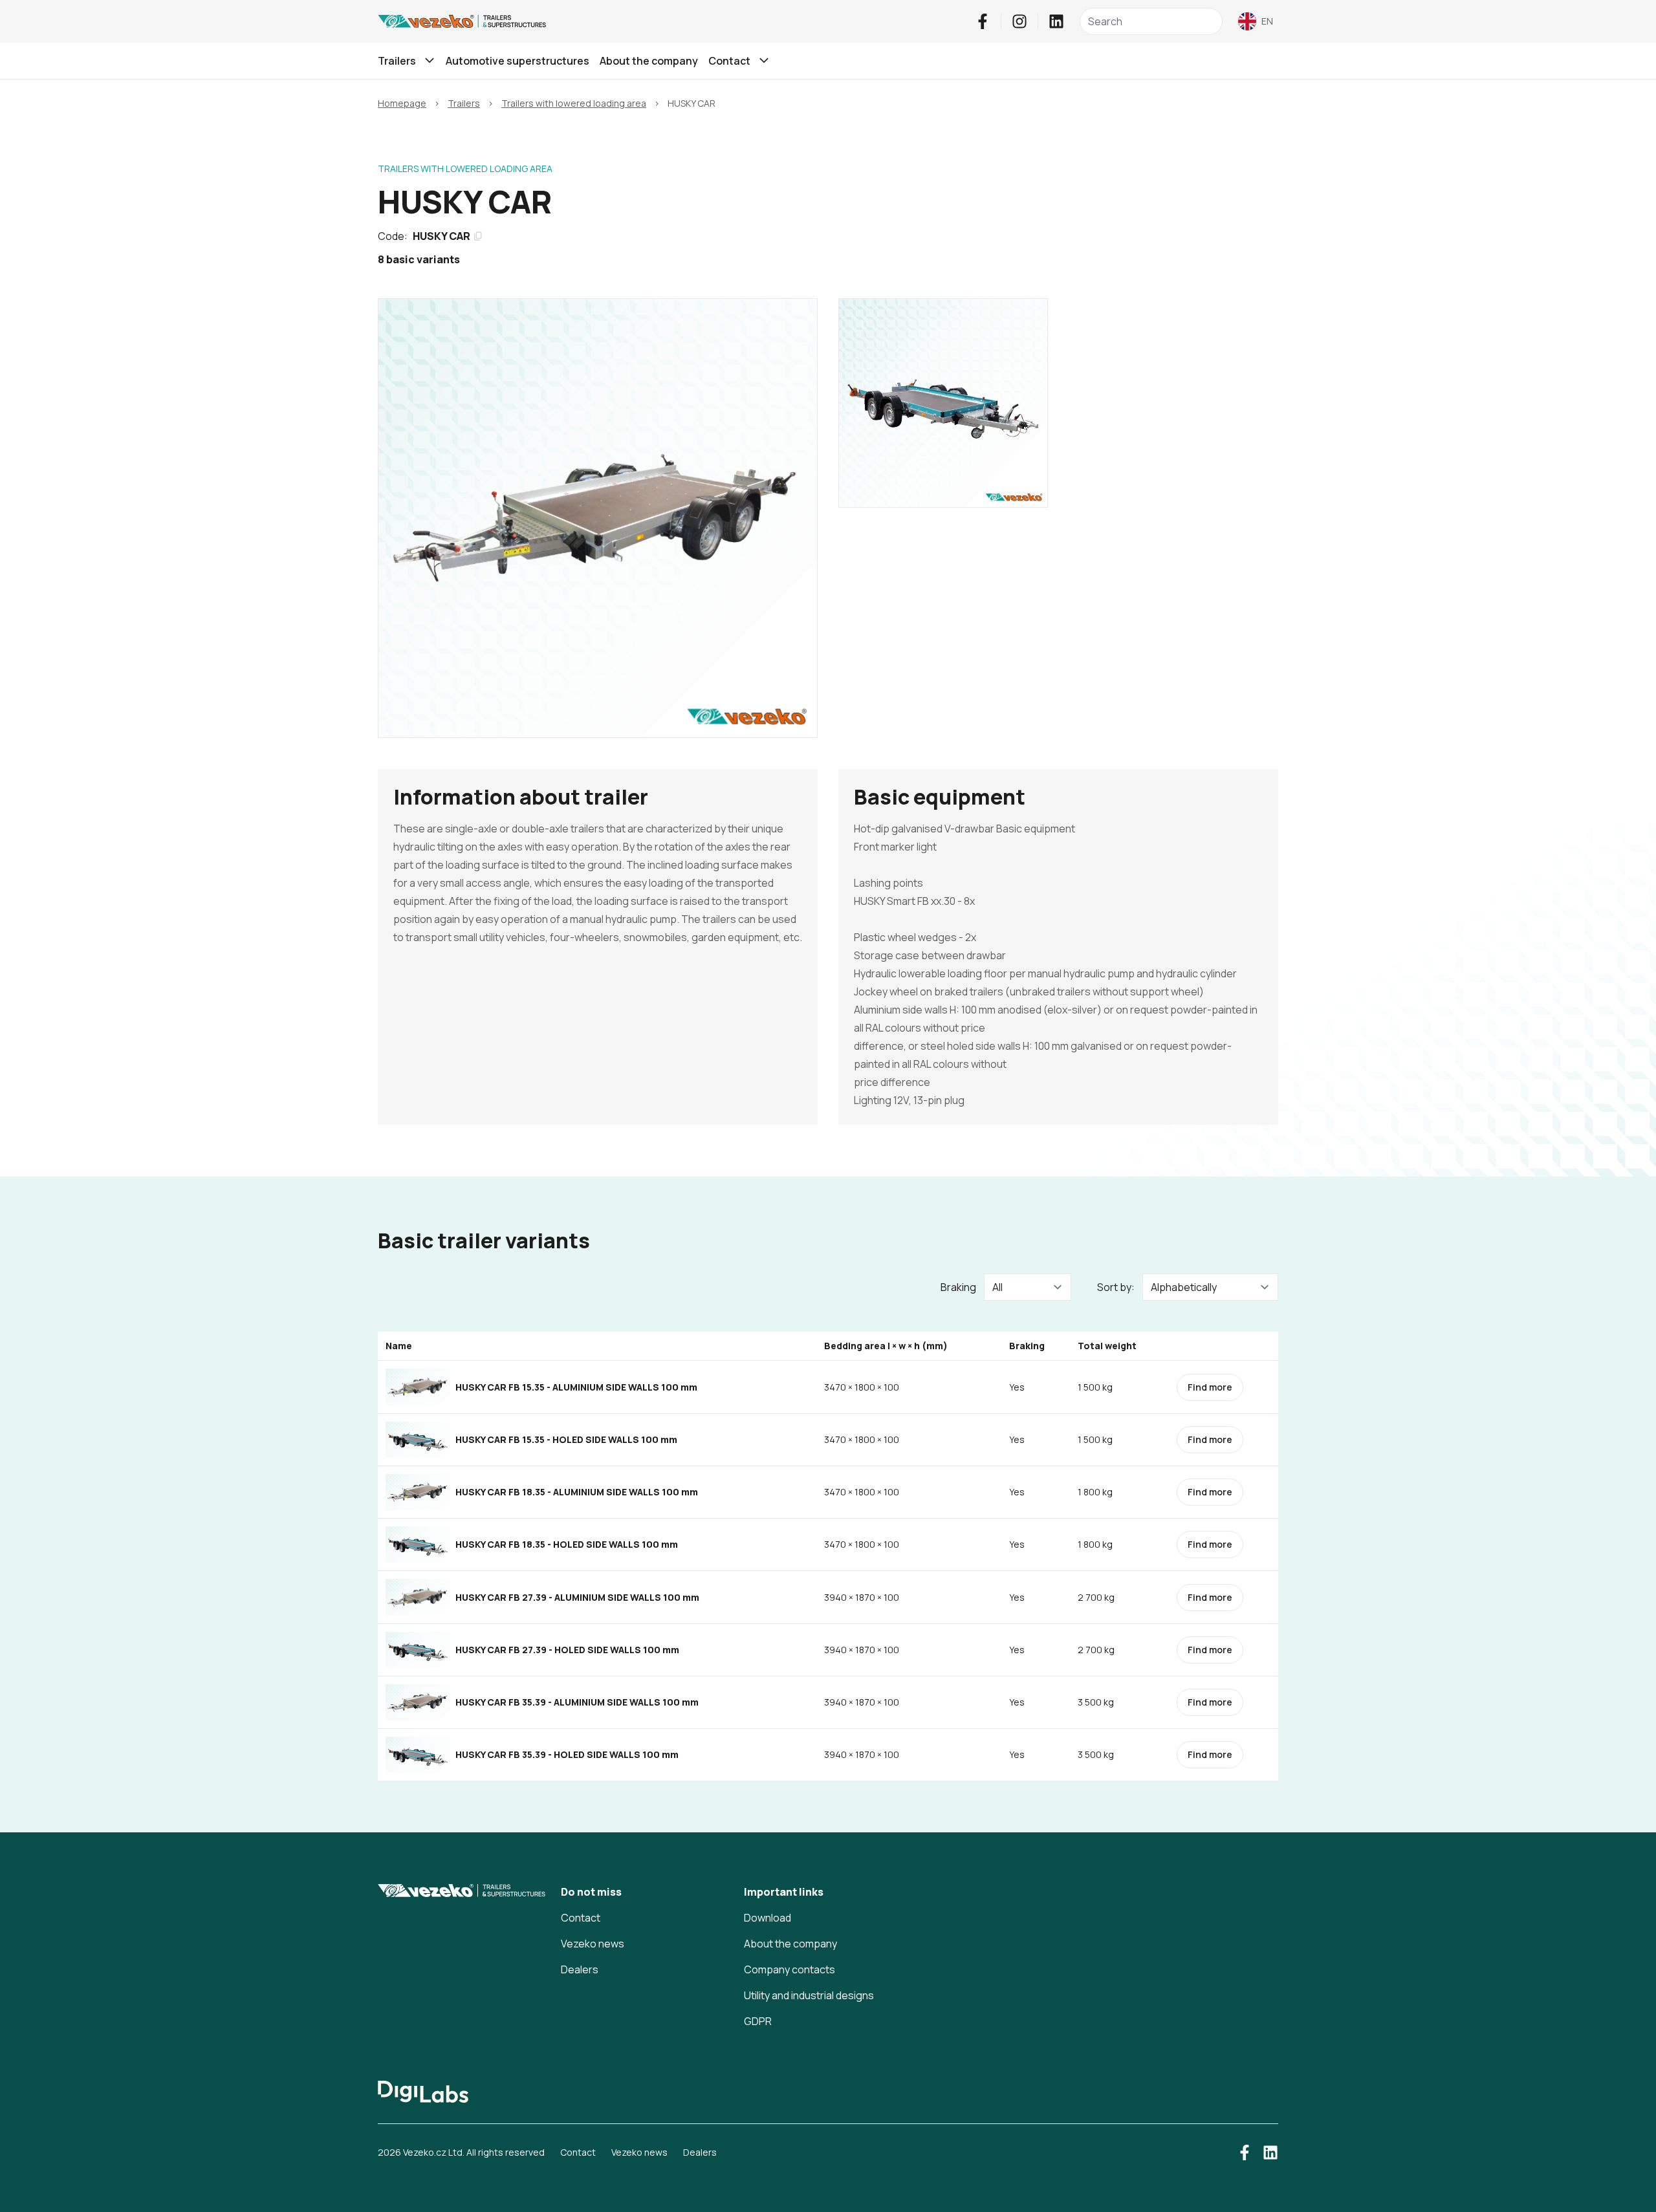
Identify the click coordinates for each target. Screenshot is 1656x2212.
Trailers (464, 103)
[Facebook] (983, 21)
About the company (649, 61)
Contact (581, 1918)
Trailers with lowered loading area (574, 103)
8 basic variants (419, 259)
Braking (958, 1287)
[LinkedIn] (1056, 21)
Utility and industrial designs (809, 1995)
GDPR (758, 2021)
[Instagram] (1019, 21)
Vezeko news (593, 1944)
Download (768, 1918)
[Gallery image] (598, 518)
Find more (1210, 1387)
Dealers (580, 1969)
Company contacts (790, 1969)
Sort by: (1116, 1287)
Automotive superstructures (517, 61)
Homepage (402, 103)
